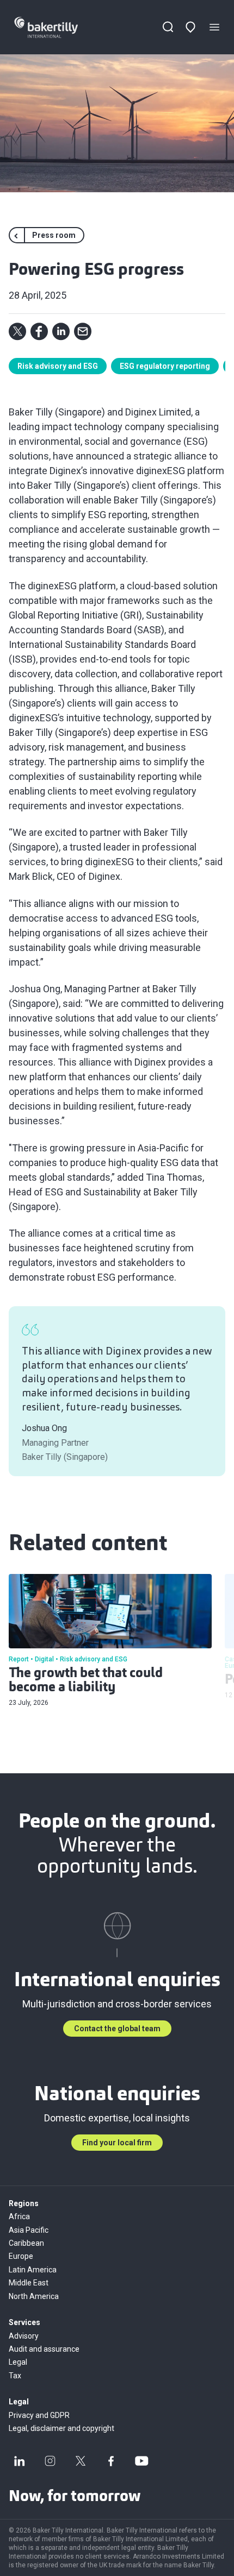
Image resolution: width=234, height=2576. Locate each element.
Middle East (29, 2283)
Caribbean (26, 2243)
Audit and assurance (44, 2349)
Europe (21, 2256)
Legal (18, 2362)
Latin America (33, 2270)
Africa (19, 2216)
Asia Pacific (29, 2230)
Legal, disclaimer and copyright (61, 2428)
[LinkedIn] (20, 2461)
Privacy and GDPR (39, 2415)
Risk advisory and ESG (58, 366)
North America (34, 2296)
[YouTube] (141, 2461)
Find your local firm (117, 2143)
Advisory (24, 2336)
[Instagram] (50, 2461)
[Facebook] (111, 2461)
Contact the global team (117, 2029)
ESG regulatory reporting (165, 366)
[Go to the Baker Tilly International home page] (56, 27)
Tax (15, 2376)
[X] (81, 2461)
